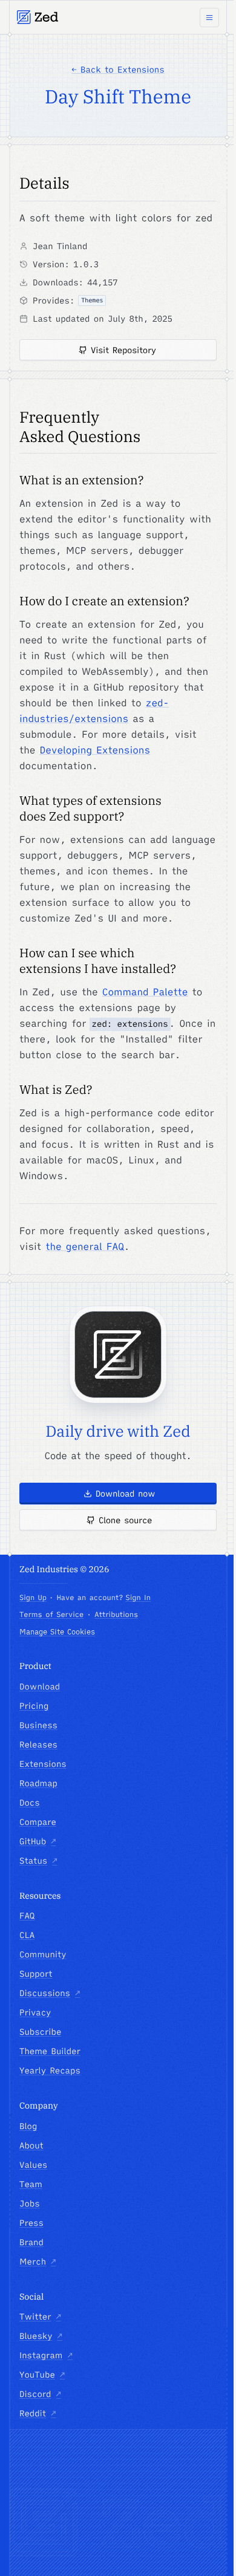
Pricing (34, 1706)
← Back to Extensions (118, 70)
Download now (126, 1494)
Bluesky (41, 2336)
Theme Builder (50, 2051)
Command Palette (145, 992)
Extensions (43, 1764)
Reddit (38, 2413)
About (31, 2145)
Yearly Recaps (50, 2070)
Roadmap (38, 1783)
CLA (27, 1935)
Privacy (35, 2012)
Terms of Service (51, 1615)
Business (38, 1725)
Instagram (46, 2355)
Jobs (30, 2204)
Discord (40, 2394)
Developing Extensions (95, 750)
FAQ (27, 1916)
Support (36, 1974)
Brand (31, 2242)
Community (43, 1954)
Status (38, 1861)
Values (33, 2165)
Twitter (40, 2317)
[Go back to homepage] (38, 17)
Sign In (138, 1598)
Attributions (116, 1615)
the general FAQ (85, 1247)
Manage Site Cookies (57, 1632)
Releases (38, 1745)
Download (40, 1686)
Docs (30, 1803)
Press (31, 2223)
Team (31, 2184)
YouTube (42, 2375)
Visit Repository (123, 350)
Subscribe (40, 2032)
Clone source (125, 1520)
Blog (28, 2126)
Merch (38, 2262)
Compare (38, 1822)
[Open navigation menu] (209, 18)
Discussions (50, 1993)
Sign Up (33, 1598)
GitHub (38, 1841)
